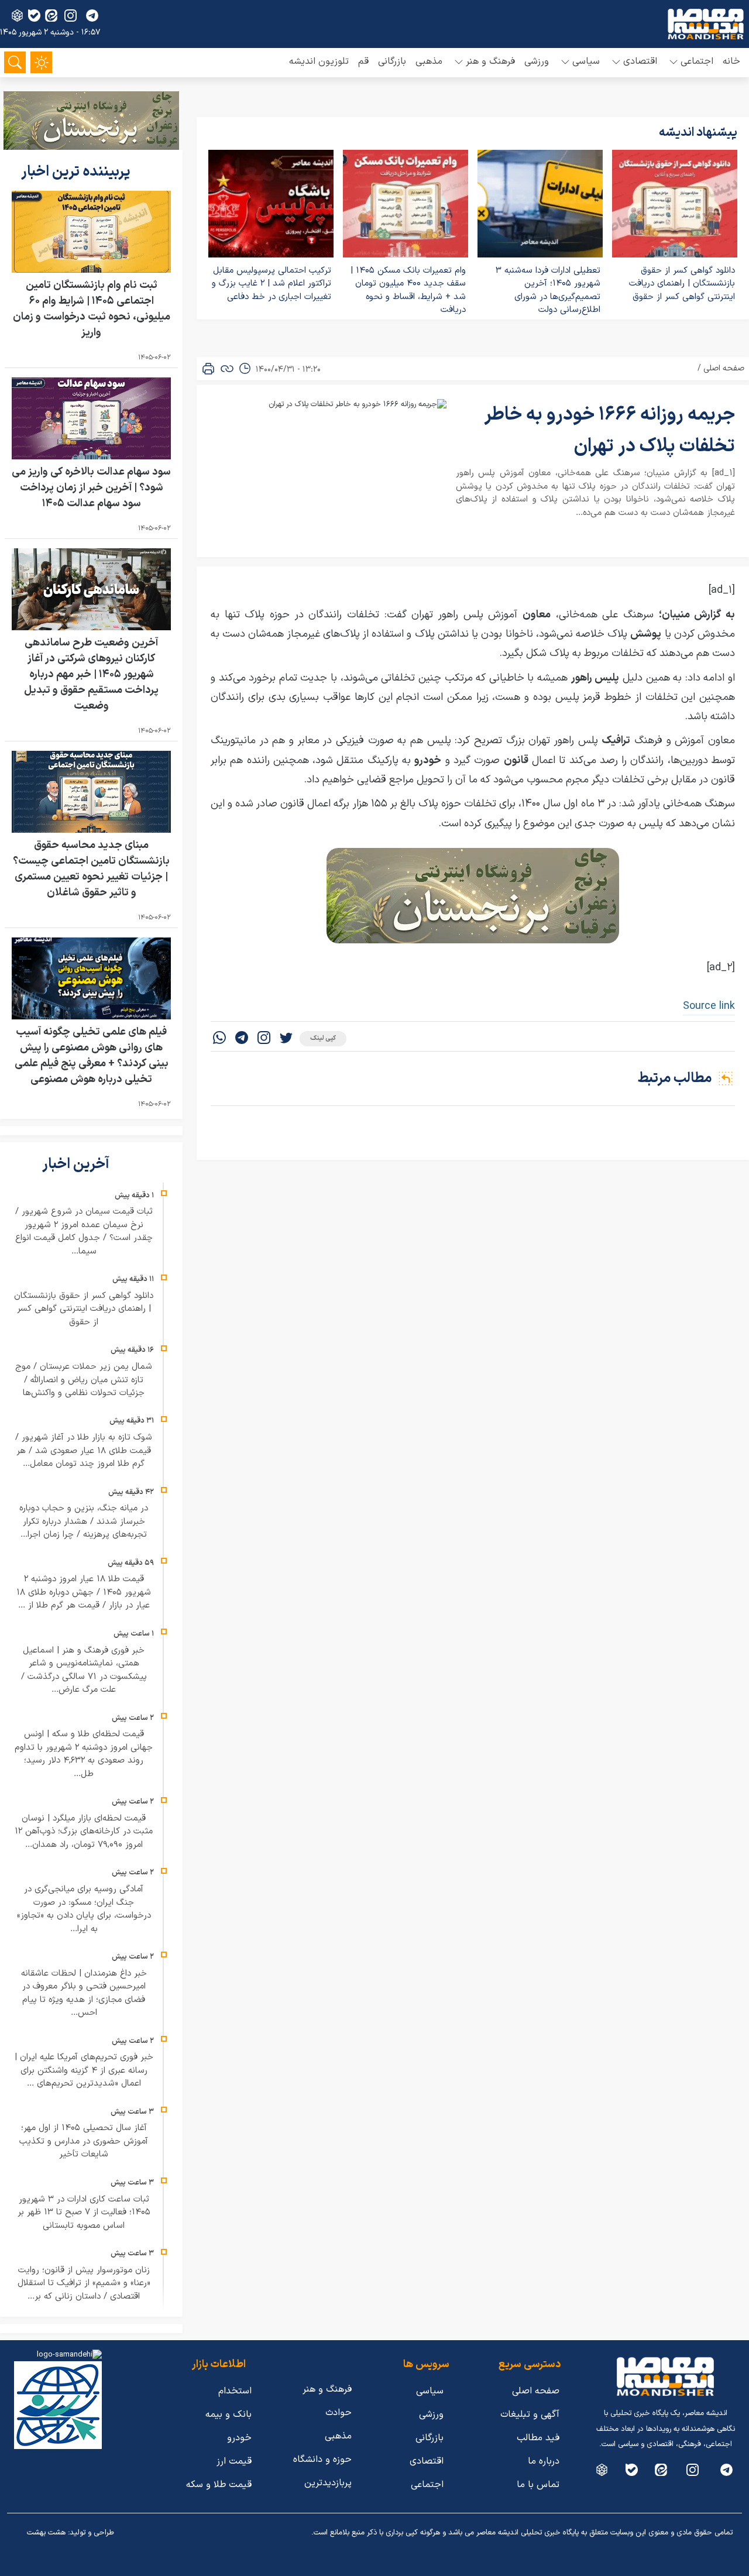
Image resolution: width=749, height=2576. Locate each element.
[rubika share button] (17, 16)
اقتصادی (427, 2461)
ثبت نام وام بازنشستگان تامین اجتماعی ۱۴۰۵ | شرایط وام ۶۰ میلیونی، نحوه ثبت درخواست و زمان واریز (92, 309)
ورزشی (537, 61)
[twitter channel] (726, 2470)
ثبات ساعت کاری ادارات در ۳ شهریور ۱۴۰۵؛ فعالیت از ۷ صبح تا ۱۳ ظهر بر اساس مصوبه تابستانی (84, 2213)
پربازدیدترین (328, 2483)
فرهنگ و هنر (327, 2389)
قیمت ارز (234, 2461)
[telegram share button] (92, 16)
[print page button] (208, 369)
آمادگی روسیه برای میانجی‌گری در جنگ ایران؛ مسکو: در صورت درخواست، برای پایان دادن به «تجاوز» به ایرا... (84, 1909)
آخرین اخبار (77, 1165)
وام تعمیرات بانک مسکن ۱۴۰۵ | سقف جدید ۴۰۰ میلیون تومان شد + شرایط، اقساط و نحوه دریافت (408, 291)
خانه (731, 61)
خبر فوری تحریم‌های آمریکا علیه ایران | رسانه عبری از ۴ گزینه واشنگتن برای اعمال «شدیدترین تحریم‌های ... (84, 2070)
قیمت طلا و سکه (219, 2485)
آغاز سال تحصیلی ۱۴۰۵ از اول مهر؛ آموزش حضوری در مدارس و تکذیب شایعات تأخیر (84, 2141)
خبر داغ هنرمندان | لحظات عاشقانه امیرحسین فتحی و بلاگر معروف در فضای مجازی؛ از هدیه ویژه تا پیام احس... (84, 1993)
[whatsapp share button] (219, 1039)
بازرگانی (392, 61)
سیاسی (430, 2391)
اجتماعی (427, 2485)
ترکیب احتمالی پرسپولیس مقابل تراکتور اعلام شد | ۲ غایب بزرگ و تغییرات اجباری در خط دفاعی (272, 284)
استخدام (235, 2391)
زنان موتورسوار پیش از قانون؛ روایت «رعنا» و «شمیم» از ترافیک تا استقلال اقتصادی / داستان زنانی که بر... (84, 2283)
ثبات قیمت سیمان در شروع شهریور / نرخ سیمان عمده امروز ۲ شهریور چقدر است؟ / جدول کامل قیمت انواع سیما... (84, 1232)
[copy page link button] (227, 369)
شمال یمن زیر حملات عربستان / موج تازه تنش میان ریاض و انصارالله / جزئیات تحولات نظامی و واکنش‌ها (84, 1380)
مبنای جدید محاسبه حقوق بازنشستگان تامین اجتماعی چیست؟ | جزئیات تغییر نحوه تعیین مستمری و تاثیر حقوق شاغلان (91, 869)
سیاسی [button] (586, 61)
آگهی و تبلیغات (530, 2414)
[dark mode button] (41, 62)
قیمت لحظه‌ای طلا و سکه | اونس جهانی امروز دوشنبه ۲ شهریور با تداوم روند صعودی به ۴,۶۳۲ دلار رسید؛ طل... (84, 1754)
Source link (709, 1006)
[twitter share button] (286, 1039)
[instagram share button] (71, 16)
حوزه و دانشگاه (322, 2460)
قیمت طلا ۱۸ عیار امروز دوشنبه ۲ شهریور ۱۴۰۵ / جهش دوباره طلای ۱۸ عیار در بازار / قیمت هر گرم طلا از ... (84, 1592)
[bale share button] (34, 16)
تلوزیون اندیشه (319, 61)
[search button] (15, 62)
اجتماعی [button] (697, 61)
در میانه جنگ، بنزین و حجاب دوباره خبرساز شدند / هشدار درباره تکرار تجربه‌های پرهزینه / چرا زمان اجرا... (84, 1521)
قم (363, 61)
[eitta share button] (51, 16)
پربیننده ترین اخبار (77, 172)
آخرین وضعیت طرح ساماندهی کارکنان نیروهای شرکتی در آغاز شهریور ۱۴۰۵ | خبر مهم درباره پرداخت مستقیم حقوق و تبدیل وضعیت (91, 674)
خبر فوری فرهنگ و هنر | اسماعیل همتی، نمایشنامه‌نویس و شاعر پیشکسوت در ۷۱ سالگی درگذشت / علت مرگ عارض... (84, 1670)
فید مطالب (538, 2438)
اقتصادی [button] (640, 61)
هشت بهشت (46, 2533)
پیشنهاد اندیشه (698, 133)
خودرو (239, 2438)
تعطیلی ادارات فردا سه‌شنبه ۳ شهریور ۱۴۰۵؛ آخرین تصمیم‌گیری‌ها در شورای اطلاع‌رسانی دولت (548, 291)
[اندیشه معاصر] (706, 24)
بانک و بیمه (229, 2414)
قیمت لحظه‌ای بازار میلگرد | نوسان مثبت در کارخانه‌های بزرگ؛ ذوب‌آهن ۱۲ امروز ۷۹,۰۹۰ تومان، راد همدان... (84, 1832)
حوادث (339, 2413)
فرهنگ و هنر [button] (490, 61)
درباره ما (544, 2461)
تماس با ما (538, 2485)
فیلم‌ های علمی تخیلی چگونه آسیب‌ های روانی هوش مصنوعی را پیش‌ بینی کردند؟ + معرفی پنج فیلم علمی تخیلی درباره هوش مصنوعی (92, 1056)
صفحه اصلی (724, 368)
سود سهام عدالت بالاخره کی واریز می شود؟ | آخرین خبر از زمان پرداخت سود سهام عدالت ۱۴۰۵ (91, 488)
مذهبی (429, 61)
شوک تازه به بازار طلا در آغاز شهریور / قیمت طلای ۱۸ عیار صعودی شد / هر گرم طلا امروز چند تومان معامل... (84, 1451)
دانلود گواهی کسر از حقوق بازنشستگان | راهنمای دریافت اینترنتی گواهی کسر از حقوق (682, 284)
